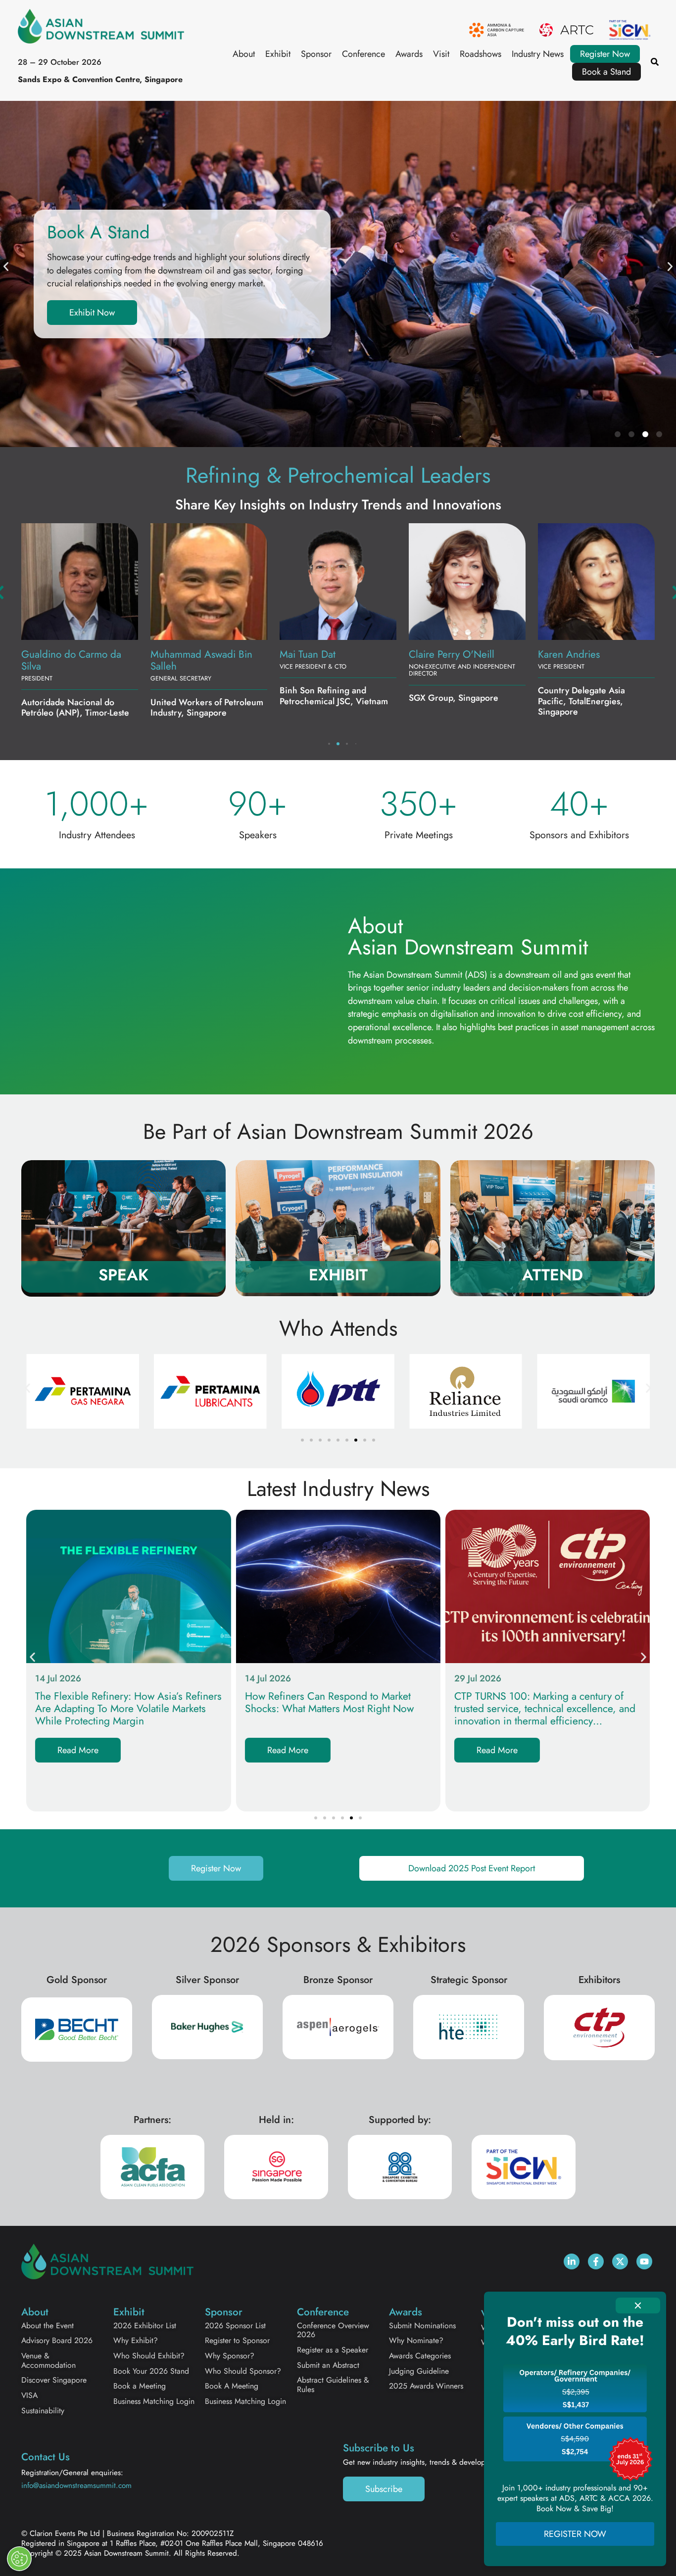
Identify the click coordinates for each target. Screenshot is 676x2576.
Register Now (605, 54)
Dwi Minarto (306, 654)
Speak (123, 1275)
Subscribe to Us (379, 2448)
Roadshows (481, 54)
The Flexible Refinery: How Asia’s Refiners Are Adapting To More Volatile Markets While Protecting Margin (128, 1709)
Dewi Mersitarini (573, 654)
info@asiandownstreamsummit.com (76, 2486)
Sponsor (316, 54)
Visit (441, 54)
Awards (409, 54)
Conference (363, 54)
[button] (6, 267)
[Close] (638, 2305)
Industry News (538, 54)
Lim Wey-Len (48, 654)
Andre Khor (434, 654)
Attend (553, 1275)
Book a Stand (606, 72)
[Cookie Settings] (19, 2559)
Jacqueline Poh (182, 654)
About (244, 54)
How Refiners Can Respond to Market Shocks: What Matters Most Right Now (329, 1703)
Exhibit (278, 54)
